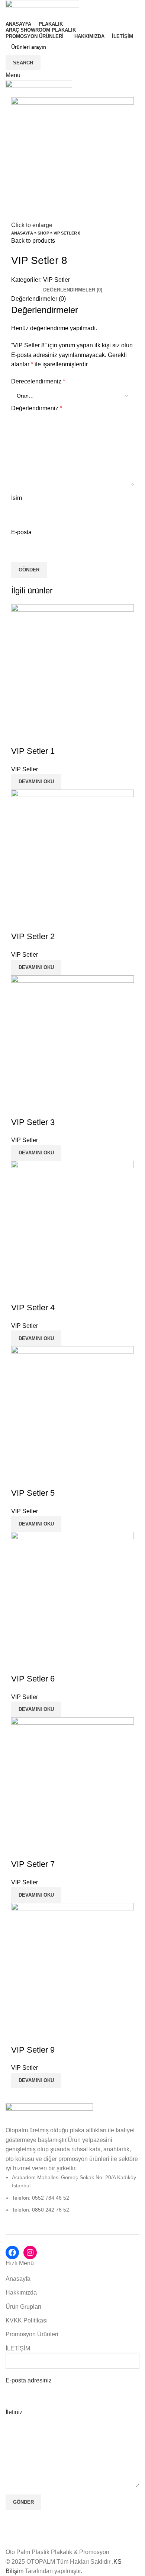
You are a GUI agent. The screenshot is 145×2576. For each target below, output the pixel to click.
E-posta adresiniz (29, 2380)
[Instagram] (30, 2253)
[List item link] (72, 2194)
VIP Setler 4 (33, 1308)
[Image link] (49, 2114)
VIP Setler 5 (33, 1493)
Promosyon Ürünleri (32, 2334)
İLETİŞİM (18, 2348)
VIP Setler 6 (33, 1679)
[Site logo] (42, 9)
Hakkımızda (21, 2293)
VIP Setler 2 (33, 936)
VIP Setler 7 (33, 1864)
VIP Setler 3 (33, 1122)
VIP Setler (57, 280)
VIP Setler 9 (33, 2050)
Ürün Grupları (23, 2307)
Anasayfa (22, 233)
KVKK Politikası (27, 2320)
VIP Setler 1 (33, 751)
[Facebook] (12, 2253)
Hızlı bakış (20, 736)
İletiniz (14, 2412)
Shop (43, 233)
